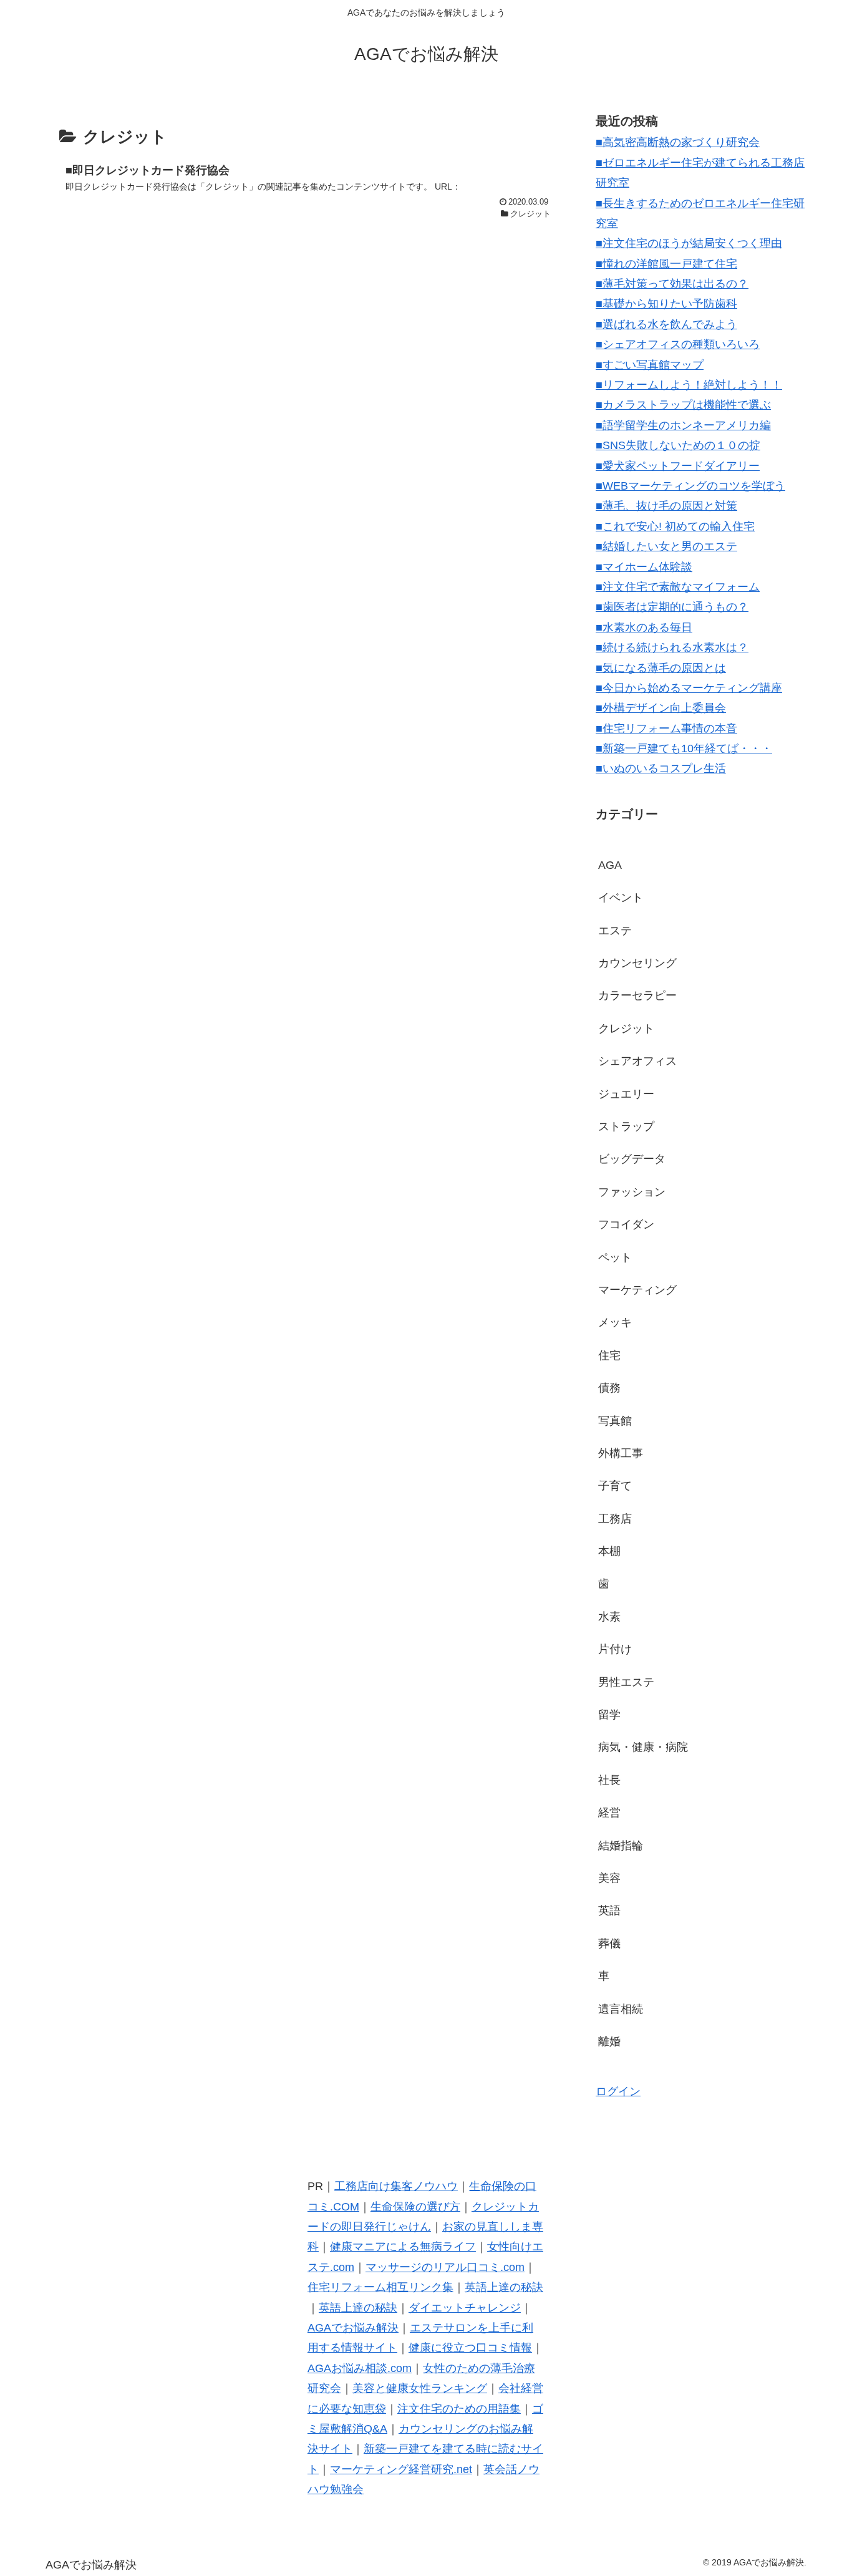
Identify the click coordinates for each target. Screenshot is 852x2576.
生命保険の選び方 (415, 2207)
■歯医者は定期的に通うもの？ (672, 607)
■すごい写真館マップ (650, 365)
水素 (609, 1617)
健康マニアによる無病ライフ (403, 2247)
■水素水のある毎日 (644, 627)
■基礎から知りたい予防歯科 (666, 304)
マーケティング (637, 1290)
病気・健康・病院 (643, 1747)
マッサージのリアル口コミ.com (445, 2267)
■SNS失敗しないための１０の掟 (678, 445)
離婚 (609, 2041)
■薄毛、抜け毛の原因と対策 (666, 506)
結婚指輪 (621, 1846)
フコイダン (626, 1224)
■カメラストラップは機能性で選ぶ (683, 405)
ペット (615, 1257)
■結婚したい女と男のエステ (666, 546)
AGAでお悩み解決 (353, 2328)
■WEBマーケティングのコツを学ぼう (690, 486)
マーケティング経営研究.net (401, 2469)
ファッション (632, 1192)
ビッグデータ (632, 1159)
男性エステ (626, 1682)
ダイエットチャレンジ (465, 2308)
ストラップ (626, 1126)
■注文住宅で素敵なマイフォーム (678, 587)
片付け (615, 1649)
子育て (615, 1486)
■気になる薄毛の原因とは (661, 668)
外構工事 (621, 1453)
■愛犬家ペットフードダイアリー (678, 466)
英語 (609, 1910)
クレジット (626, 1029)
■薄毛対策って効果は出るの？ (672, 284)
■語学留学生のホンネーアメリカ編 (683, 425)
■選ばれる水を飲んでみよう (666, 324)
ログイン (618, 2091)
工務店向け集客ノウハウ (396, 2186)
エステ (615, 931)
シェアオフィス (637, 1061)
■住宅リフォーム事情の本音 (666, 729)
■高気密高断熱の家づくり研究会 (678, 142)
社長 (609, 1780)
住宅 (609, 1355)
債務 (609, 1388)
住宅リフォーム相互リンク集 (380, 2287)
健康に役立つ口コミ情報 (470, 2348)
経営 (609, 1813)
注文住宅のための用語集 (459, 2409)
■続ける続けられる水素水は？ (672, 647)
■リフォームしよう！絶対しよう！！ (689, 385)
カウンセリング (637, 963)
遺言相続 (621, 2009)
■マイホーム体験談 (644, 567)
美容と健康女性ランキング (420, 2388)
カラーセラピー (637, 995)
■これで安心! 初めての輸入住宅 (675, 526)
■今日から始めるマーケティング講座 (689, 688)
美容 (609, 1878)
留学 (609, 1715)
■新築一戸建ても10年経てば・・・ (684, 748)
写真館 (615, 1421)
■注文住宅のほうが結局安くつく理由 (689, 243)
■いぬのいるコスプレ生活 (661, 768)
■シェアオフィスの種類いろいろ (678, 344)
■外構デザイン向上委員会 (661, 708)
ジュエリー (626, 1094)
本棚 (609, 1551)
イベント (621, 898)
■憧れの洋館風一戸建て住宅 (666, 264)
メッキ (615, 1322)
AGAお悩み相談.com (360, 2368)
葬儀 (609, 1944)
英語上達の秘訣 (504, 2287)
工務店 (615, 1519)
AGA (610, 865)
